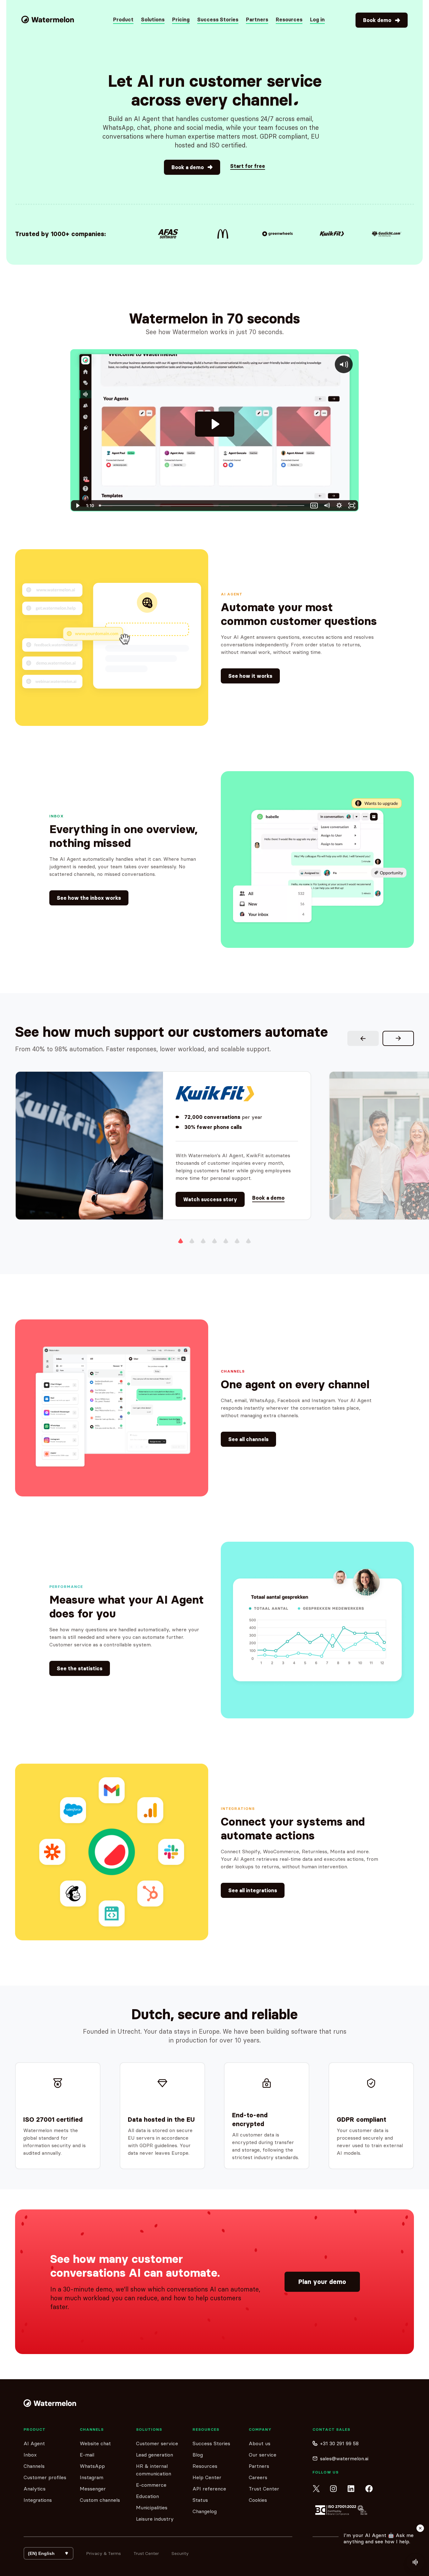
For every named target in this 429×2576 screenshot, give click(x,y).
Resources (205, 2466)
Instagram (92, 2477)
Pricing (181, 19)
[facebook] (369, 2489)
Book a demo (268, 1198)
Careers (258, 2477)
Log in (317, 19)
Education (147, 2496)
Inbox (30, 2455)
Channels (34, 2466)
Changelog (205, 2511)
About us (260, 2443)
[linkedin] (351, 2489)
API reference (209, 2489)
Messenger (93, 2489)
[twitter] (316, 2489)
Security (180, 2553)
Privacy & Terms (103, 2553)
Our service (263, 2455)
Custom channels (100, 2500)
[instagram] (334, 2489)
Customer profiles (45, 2477)
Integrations (38, 2500)
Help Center (207, 2477)
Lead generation (155, 2455)
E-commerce (151, 2485)
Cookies (258, 2500)
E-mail (87, 2455)
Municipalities (152, 2507)
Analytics (35, 2489)
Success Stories (218, 19)
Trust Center (264, 2489)
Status (200, 2500)
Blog (198, 2455)
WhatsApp (92, 2466)
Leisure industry (155, 2519)
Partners (257, 19)
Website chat (95, 2443)
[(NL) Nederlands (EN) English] (49, 2553)
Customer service (157, 2443)
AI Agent (34, 2443)
